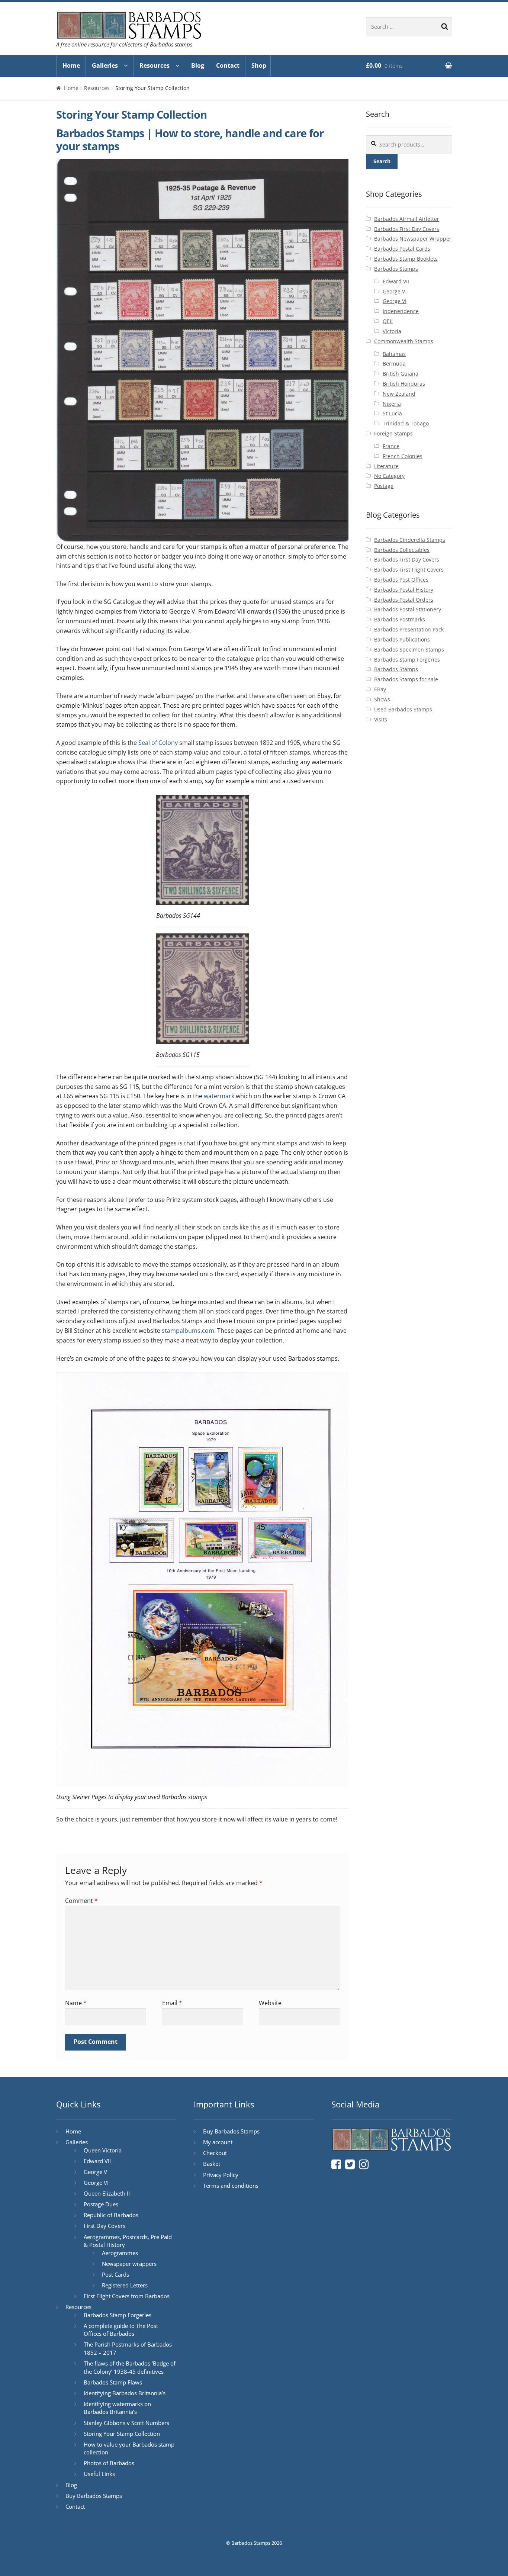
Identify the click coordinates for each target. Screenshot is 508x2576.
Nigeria (392, 404)
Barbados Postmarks (400, 619)
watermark (219, 1096)
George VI (395, 301)
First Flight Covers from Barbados (127, 2296)
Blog (198, 65)
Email (172, 2003)
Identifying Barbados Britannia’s (125, 2393)
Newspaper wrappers (129, 2264)
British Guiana (401, 374)
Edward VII (396, 281)
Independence (401, 311)
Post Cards (115, 2274)
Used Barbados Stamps (403, 709)
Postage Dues (101, 2204)
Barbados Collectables (402, 550)
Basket (212, 2164)
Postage (384, 486)
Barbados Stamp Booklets (406, 259)
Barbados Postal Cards (402, 249)
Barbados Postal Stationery (408, 609)
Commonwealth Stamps (404, 341)
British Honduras (404, 384)
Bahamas (394, 354)
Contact (228, 65)
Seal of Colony (158, 743)
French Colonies (403, 456)
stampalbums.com (188, 1331)
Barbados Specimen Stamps (409, 649)
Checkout (215, 2153)
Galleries (105, 65)
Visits (381, 719)
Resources (155, 65)
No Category (389, 476)
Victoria (392, 331)
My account (218, 2142)
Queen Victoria (103, 2150)
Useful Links (99, 2474)
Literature (386, 466)
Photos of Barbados (109, 2463)
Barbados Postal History (404, 590)
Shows (382, 699)
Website (270, 2003)
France (391, 446)
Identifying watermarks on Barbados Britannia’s (117, 2408)
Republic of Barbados (111, 2215)
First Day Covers (105, 2226)
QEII (388, 321)
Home (71, 65)
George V (394, 291)
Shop (259, 65)
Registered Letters (125, 2285)
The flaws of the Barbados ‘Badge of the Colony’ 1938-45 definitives (130, 2367)
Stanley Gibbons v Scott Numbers (126, 2423)
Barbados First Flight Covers (409, 570)
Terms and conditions (231, 2186)
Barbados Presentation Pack (409, 629)
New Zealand (399, 394)
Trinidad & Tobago (406, 423)
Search (382, 161)
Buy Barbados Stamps (94, 2496)
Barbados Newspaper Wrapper (413, 239)
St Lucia (392, 413)
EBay (380, 689)
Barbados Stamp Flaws (113, 2382)
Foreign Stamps (393, 433)
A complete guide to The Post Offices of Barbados (121, 2330)
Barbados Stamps (396, 269)
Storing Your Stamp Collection (122, 2434)
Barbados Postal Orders (404, 600)
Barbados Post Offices (401, 580)
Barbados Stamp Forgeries (407, 660)
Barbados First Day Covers (407, 229)
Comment (81, 1901)
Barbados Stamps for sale (406, 679)
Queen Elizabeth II (107, 2193)
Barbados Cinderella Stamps (410, 540)
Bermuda (394, 364)
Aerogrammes (120, 2253)
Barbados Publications (402, 639)
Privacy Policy (221, 2175)
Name (76, 2003)
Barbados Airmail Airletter (407, 219)
